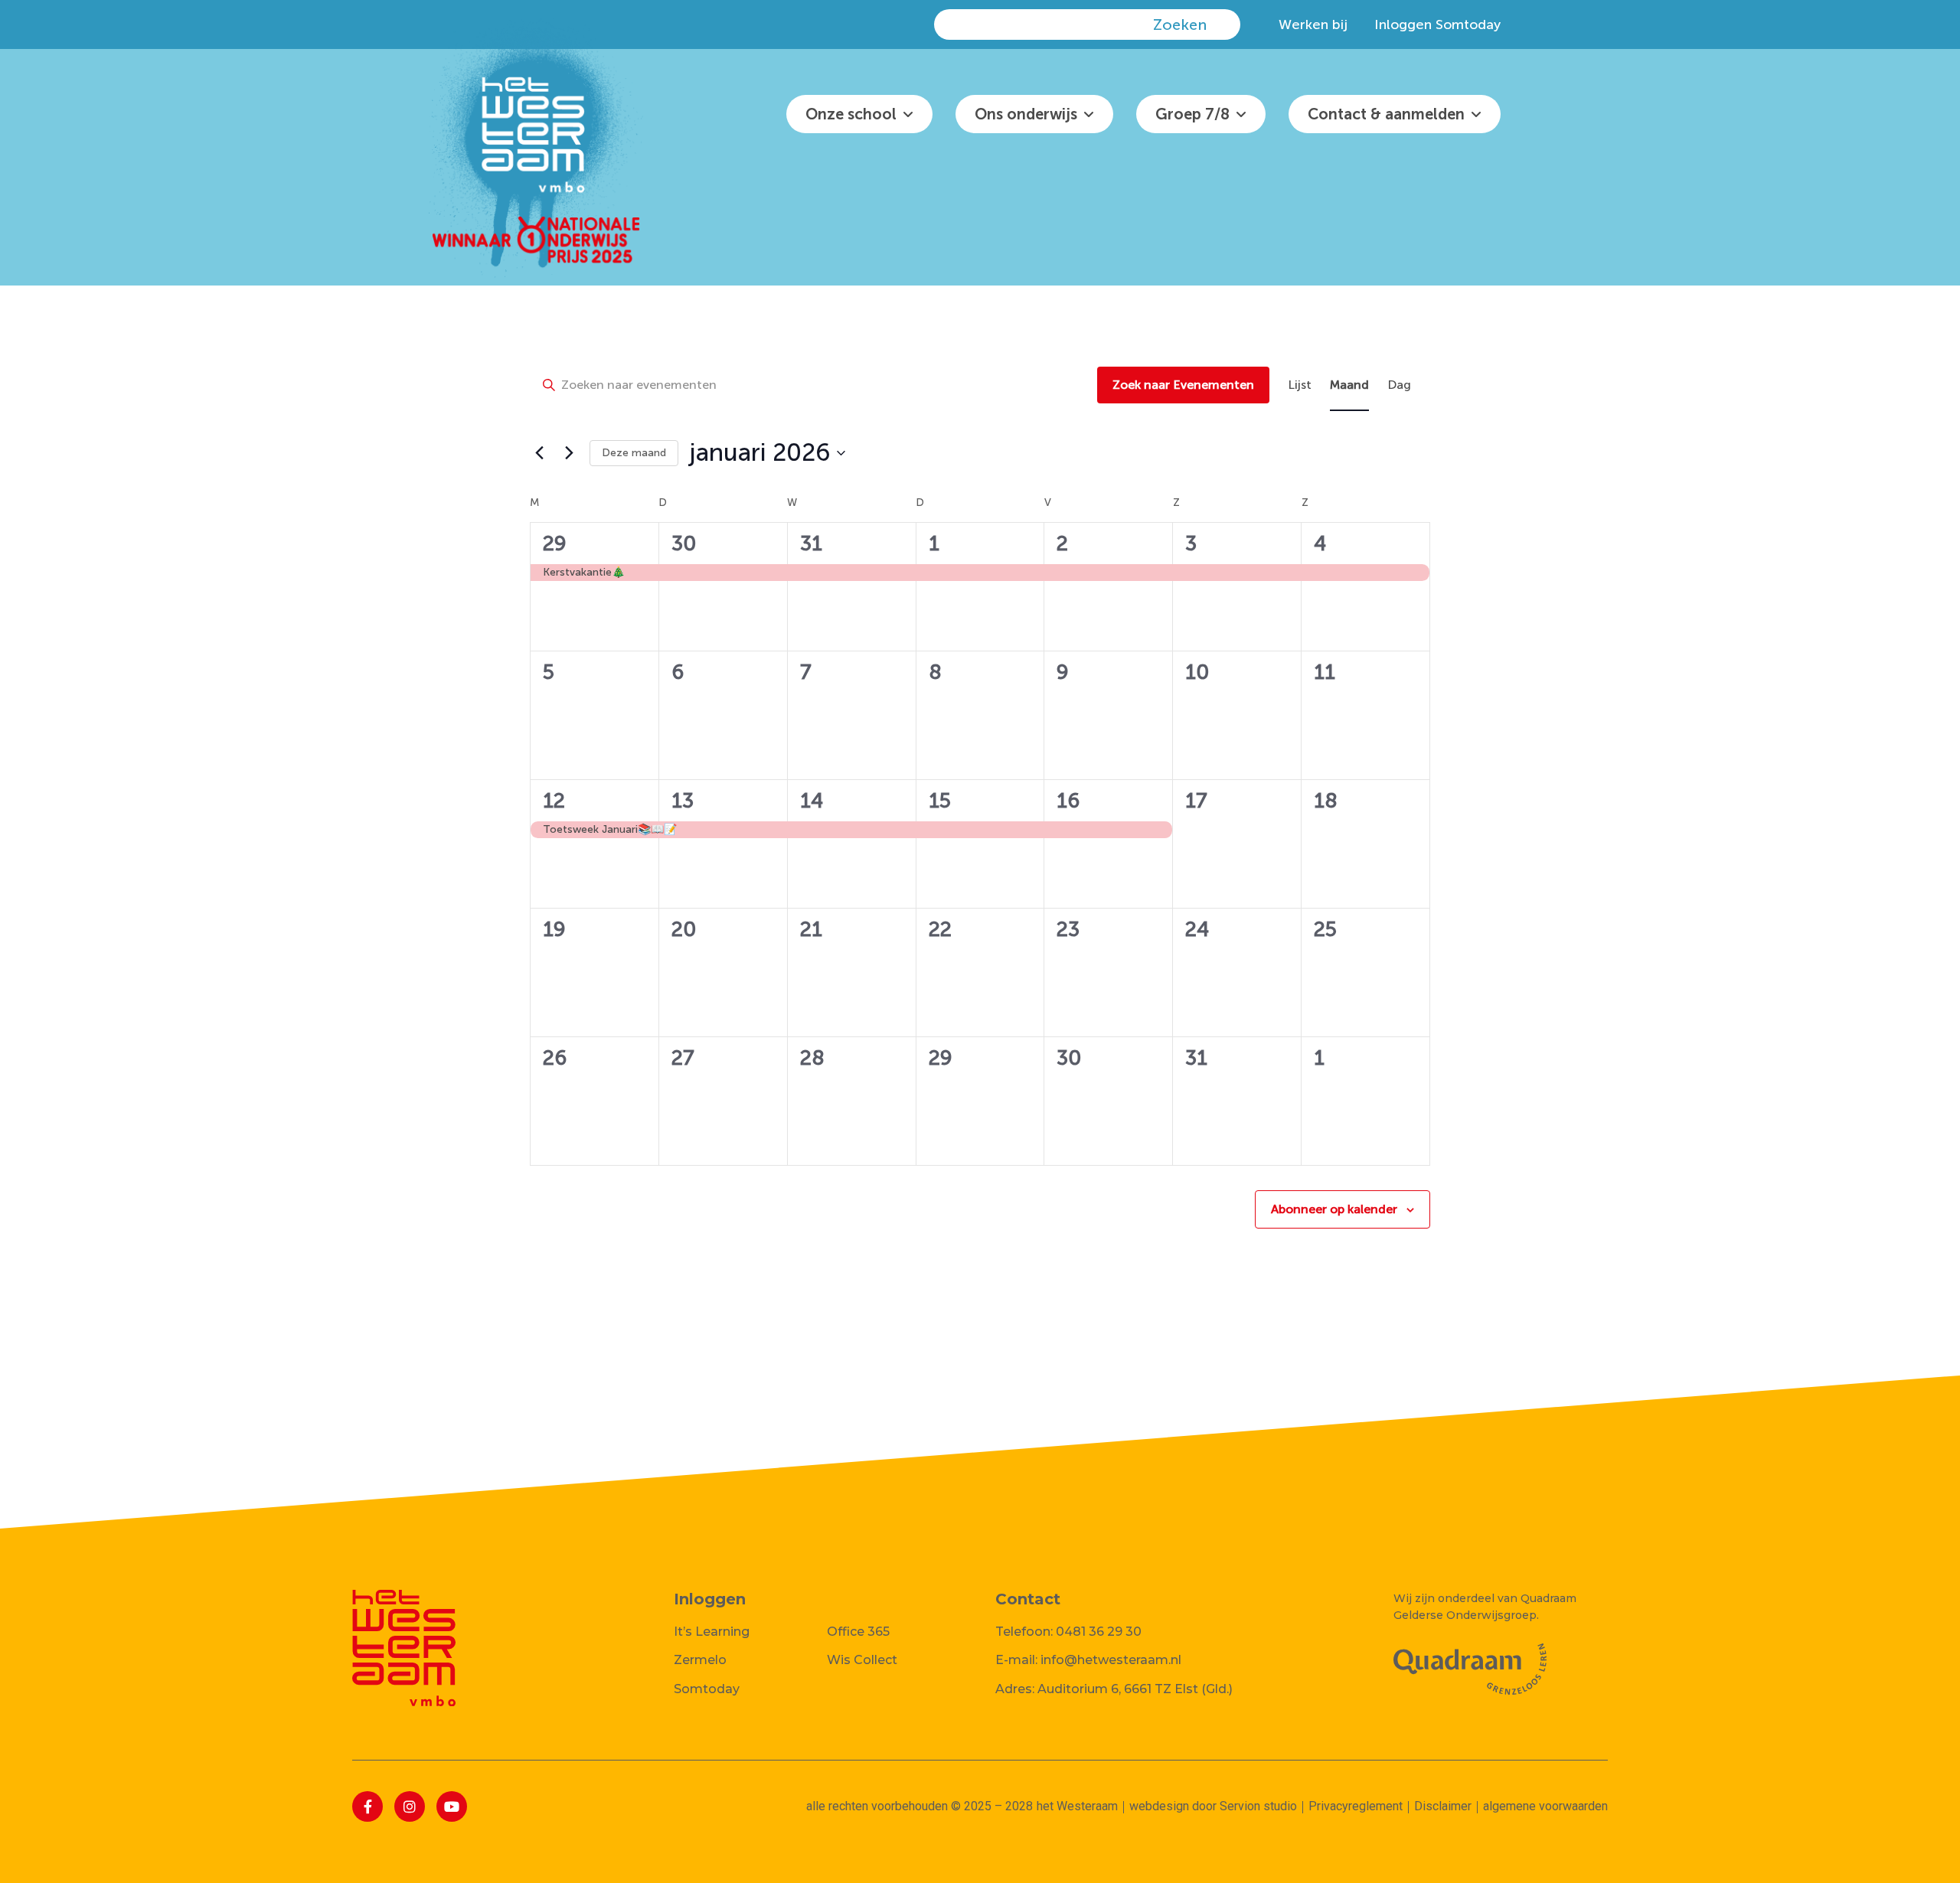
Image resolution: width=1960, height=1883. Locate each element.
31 (811, 543)
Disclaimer (1443, 1806)
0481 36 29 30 (1099, 1632)
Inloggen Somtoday (1437, 24)
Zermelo (700, 1660)
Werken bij (1313, 24)
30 (684, 543)
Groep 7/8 (1192, 114)
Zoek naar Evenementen (1183, 385)
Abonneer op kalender (1334, 1209)
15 (940, 801)
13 (683, 801)
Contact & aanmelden (1386, 114)
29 (555, 543)
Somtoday (707, 1689)
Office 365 (858, 1632)
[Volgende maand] (569, 453)
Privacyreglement (1356, 1806)
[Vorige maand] (539, 453)
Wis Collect (862, 1660)
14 (812, 801)
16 (1068, 801)
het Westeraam (1077, 1806)
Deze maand (634, 453)
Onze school (851, 114)
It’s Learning (712, 1632)
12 (554, 801)
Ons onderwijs (1026, 114)
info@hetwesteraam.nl (1111, 1660)
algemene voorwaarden (1545, 1806)
